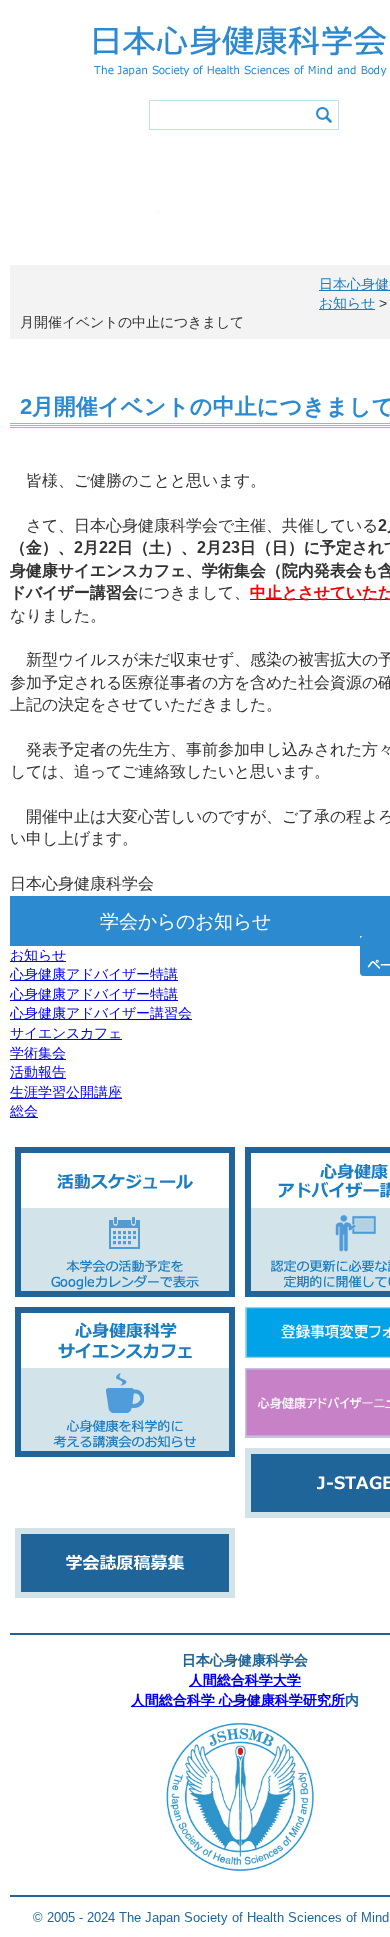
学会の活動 (240, 170)
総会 (24, 1111)
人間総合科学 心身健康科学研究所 (238, 1700)
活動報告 (38, 1072)
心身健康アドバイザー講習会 (101, 1013)
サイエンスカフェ (66, 1033)
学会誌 (240, 224)
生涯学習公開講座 (66, 1092)
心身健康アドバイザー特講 (94, 974)
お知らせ (38, 955)
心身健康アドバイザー (80, 224)
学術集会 (38, 1053)
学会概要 (80, 170)
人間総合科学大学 (245, 1680)
